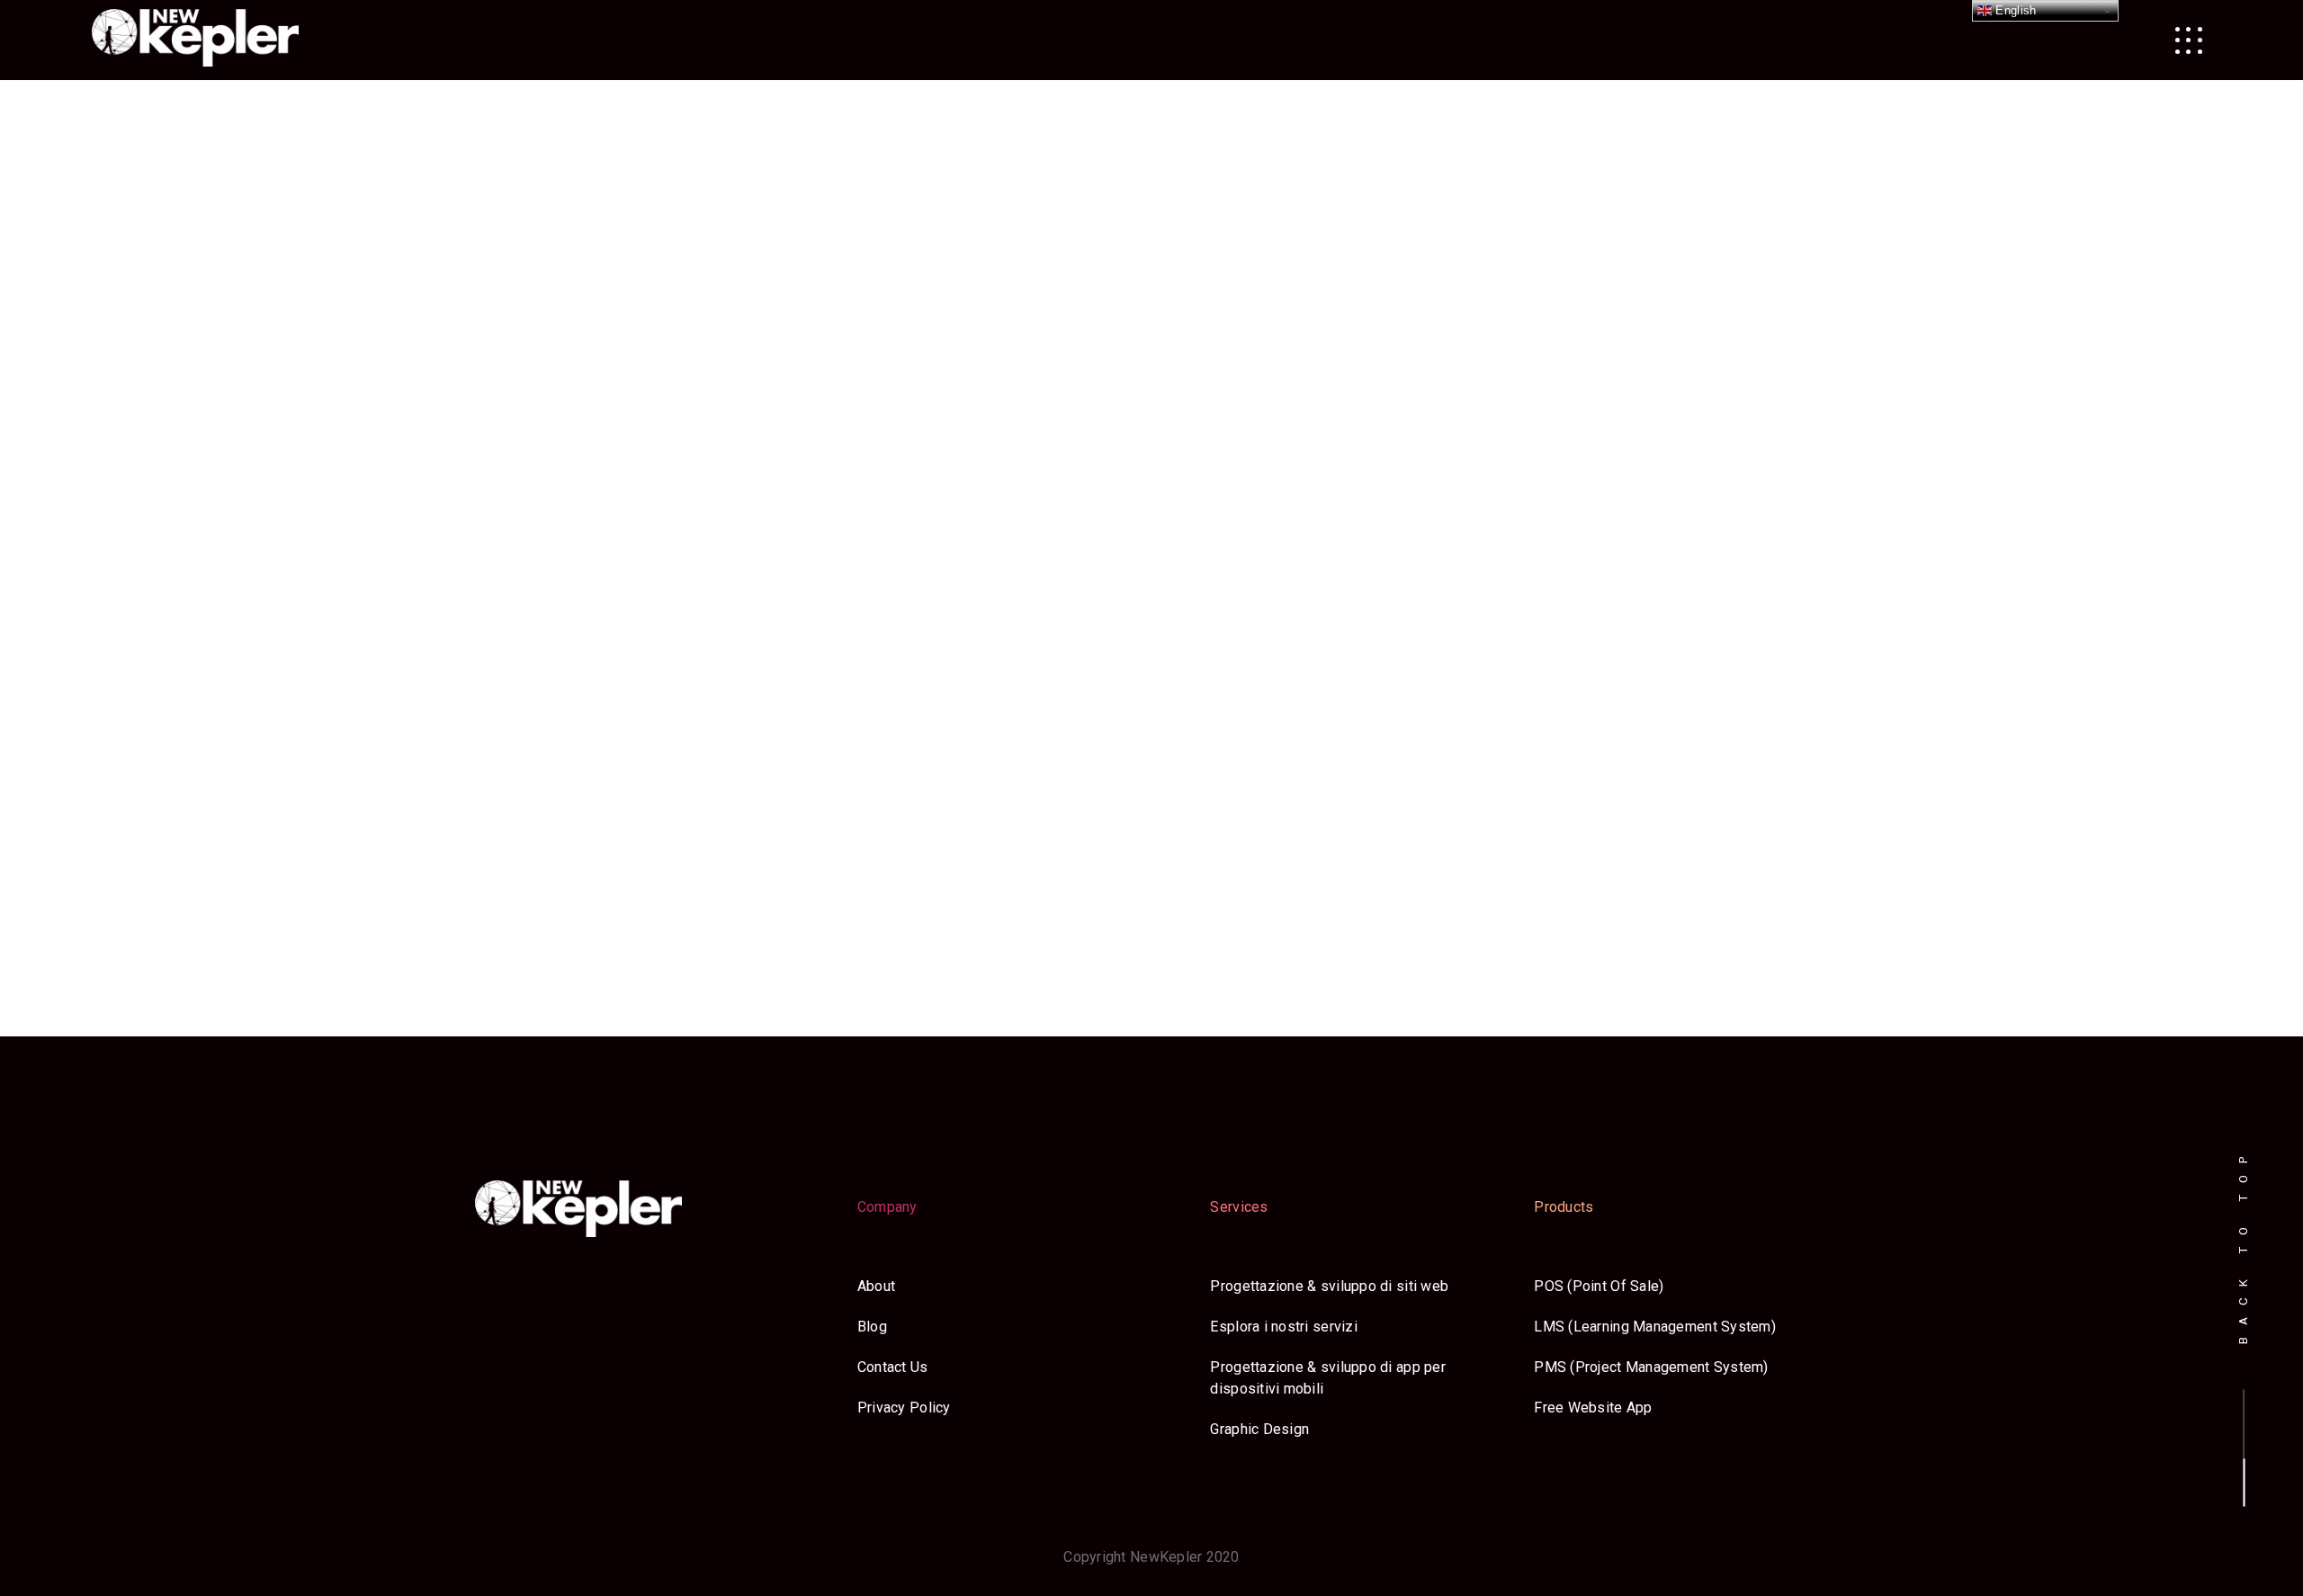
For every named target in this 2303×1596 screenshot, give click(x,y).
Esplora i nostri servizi (1283, 1327)
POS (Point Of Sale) (1599, 1286)
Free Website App (1593, 1408)
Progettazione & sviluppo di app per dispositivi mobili (1327, 1378)
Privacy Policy (904, 1408)
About (876, 1286)
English (2014, 10)
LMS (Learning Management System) (1655, 1327)
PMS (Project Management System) (1651, 1367)
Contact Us (893, 1367)
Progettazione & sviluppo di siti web (1329, 1286)
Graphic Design (1259, 1429)
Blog (872, 1327)
